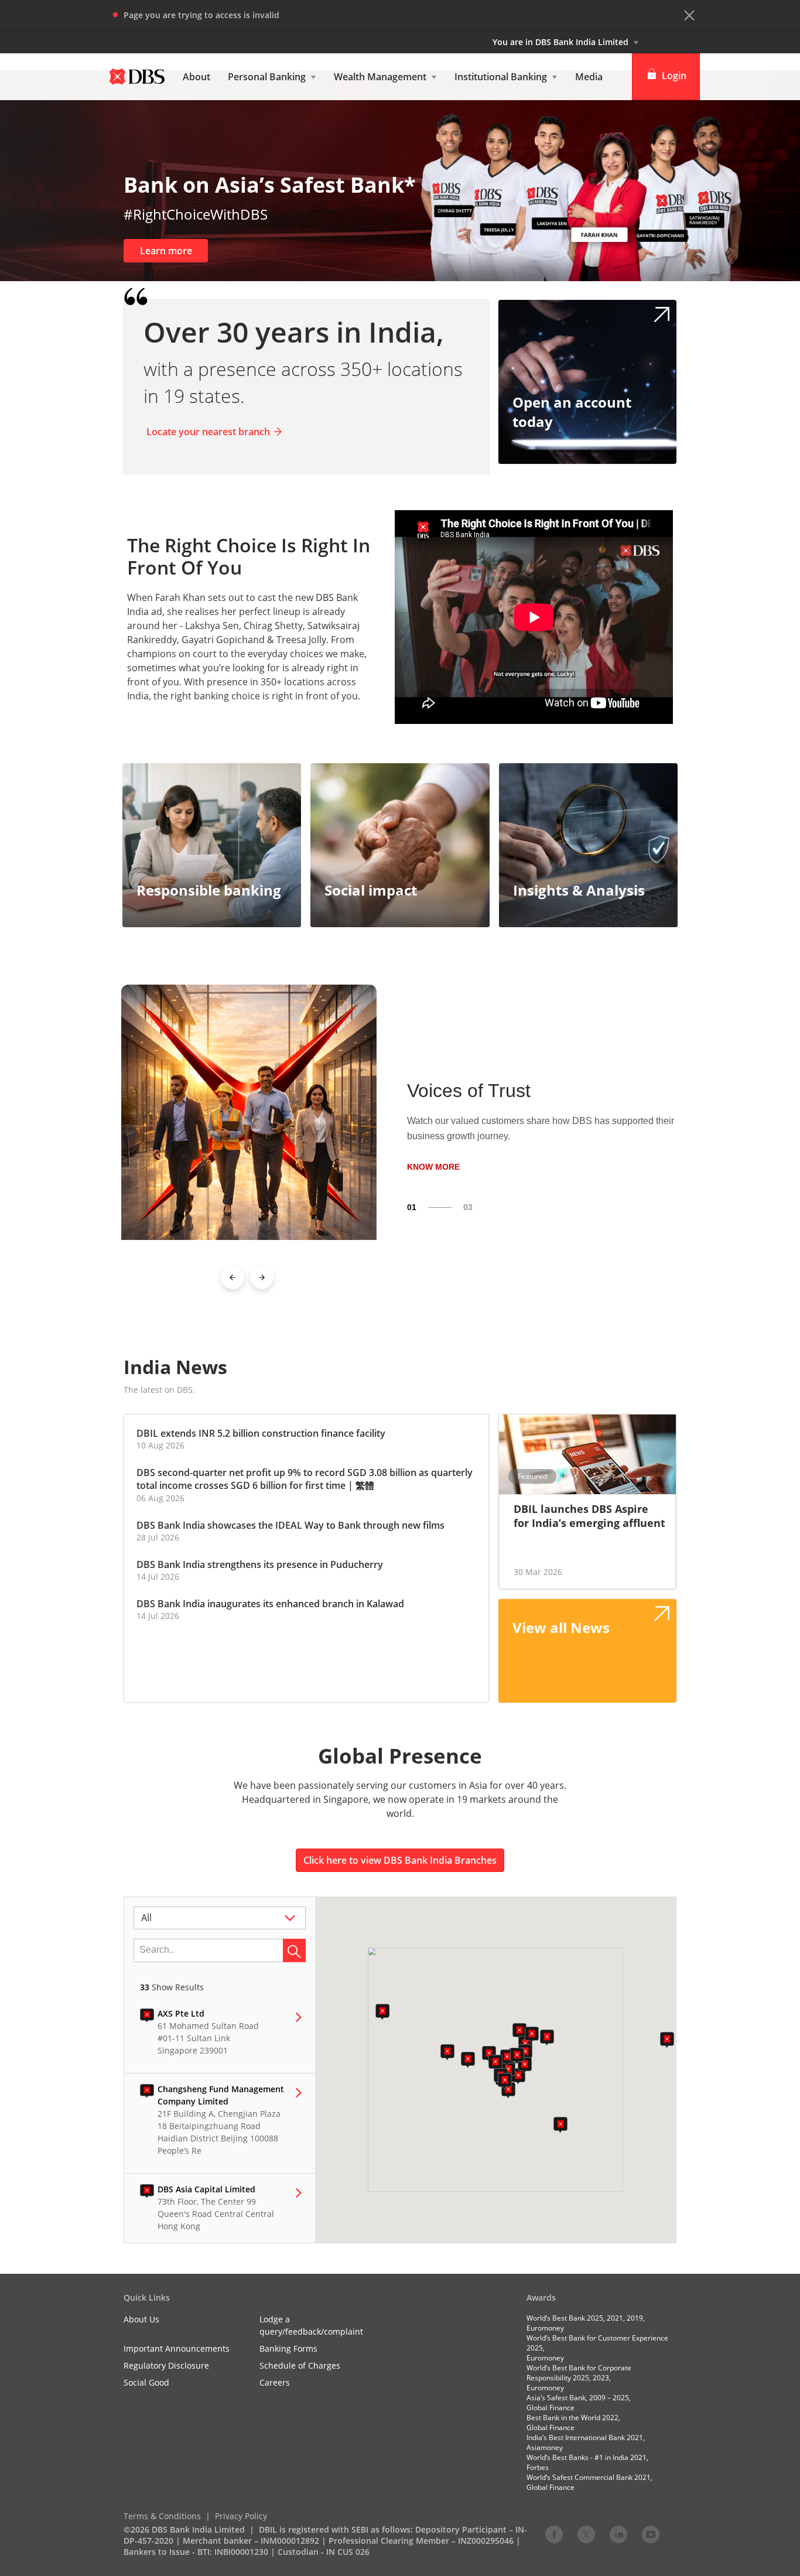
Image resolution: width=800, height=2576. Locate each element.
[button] (689, 15)
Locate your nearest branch (208, 432)
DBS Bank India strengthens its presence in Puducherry (260, 1564)
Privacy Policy (241, 2516)
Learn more (166, 251)
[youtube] (651, 2534)
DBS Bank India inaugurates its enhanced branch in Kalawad (270, 1604)
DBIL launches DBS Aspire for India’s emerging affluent (589, 1516)
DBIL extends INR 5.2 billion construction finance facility (261, 1433)
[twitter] (586, 2534)
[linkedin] (618, 2534)
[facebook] (554, 2534)
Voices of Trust (469, 1091)
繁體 (365, 1485)
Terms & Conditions (162, 2516)
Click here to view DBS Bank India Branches (400, 1860)
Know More (433, 1166)
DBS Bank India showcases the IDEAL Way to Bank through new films (290, 1525)
